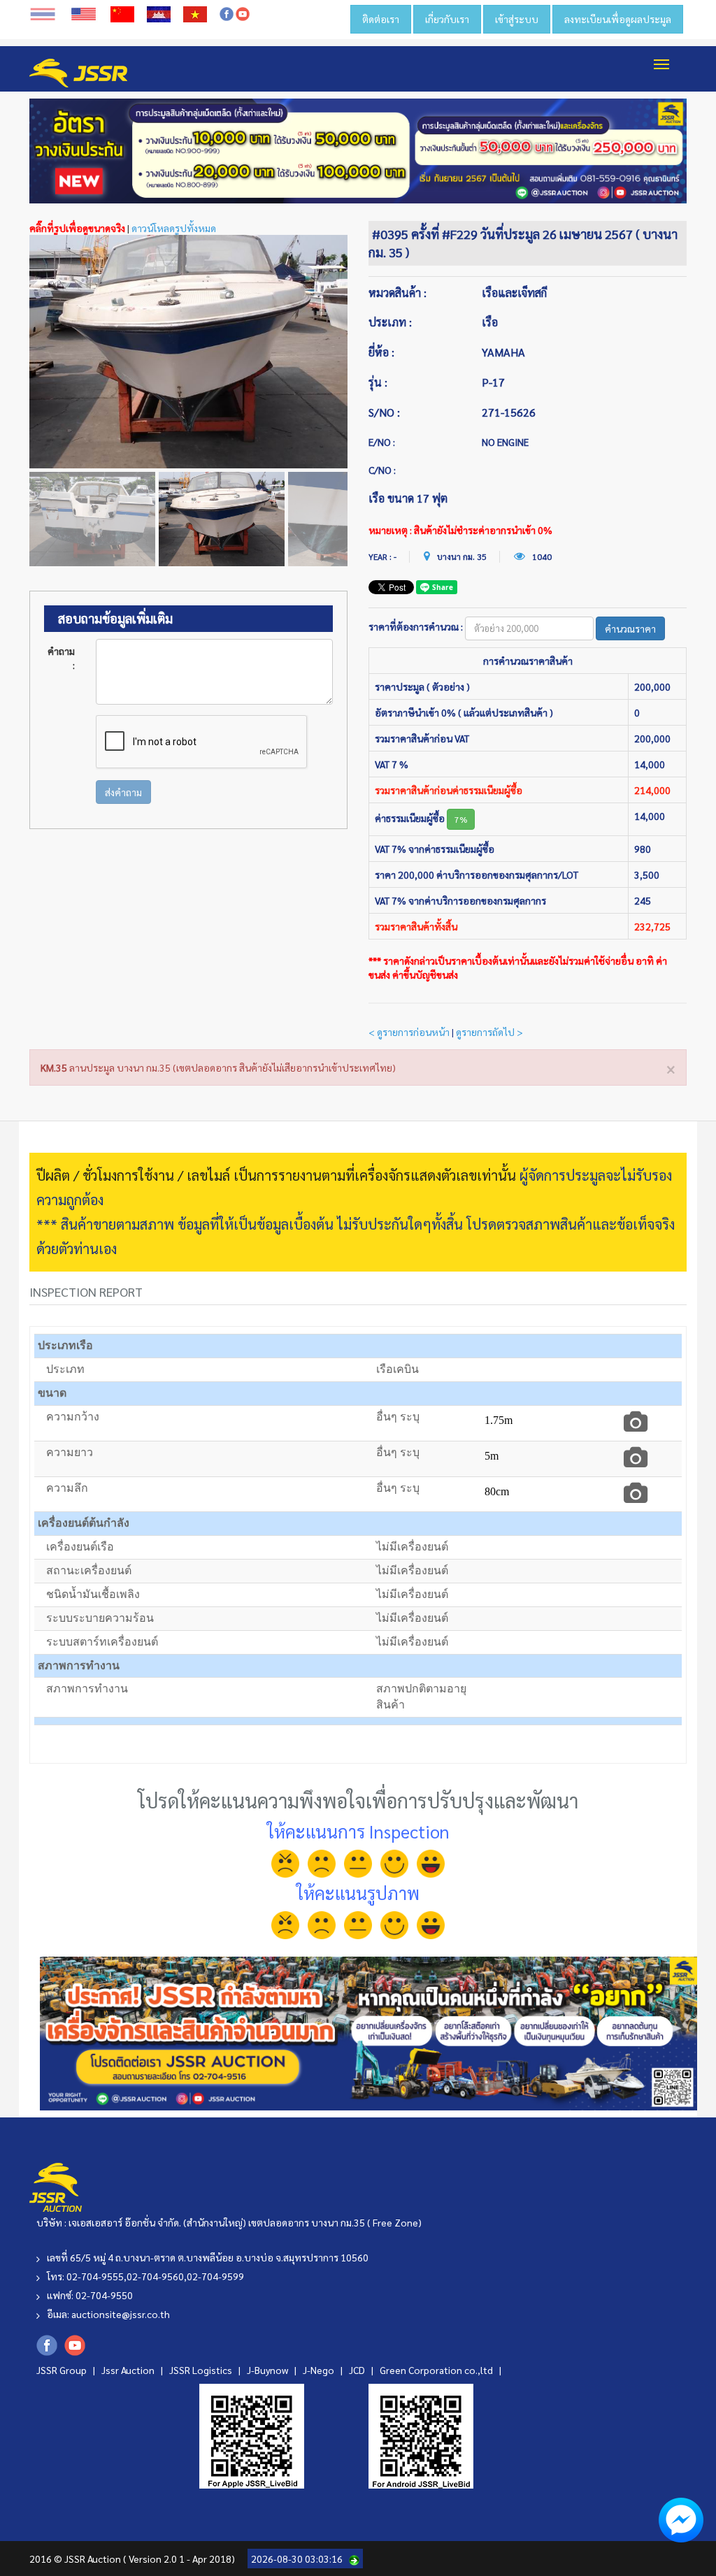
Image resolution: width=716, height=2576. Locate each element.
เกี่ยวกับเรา (447, 19)
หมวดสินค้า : (398, 293)
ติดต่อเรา (381, 19)
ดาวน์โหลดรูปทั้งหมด (174, 228)
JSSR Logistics (202, 2370)
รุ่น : (378, 382)
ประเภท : (390, 322)
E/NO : (382, 442)
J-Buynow (268, 2370)
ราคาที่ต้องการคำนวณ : (416, 626)
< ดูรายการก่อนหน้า (409, 1032)
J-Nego (320, 2370)
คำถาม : (61, 658)
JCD (358, 2370)
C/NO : (382, 470)
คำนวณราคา (630, 628)
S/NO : (384, 412)
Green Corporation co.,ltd (437, 2370)
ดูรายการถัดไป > (489, 1032)
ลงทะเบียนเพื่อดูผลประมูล (618, 19)
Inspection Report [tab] (86, 1291)
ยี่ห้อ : (381, 352)
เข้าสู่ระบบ (517, 19)
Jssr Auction (129, 2370)
